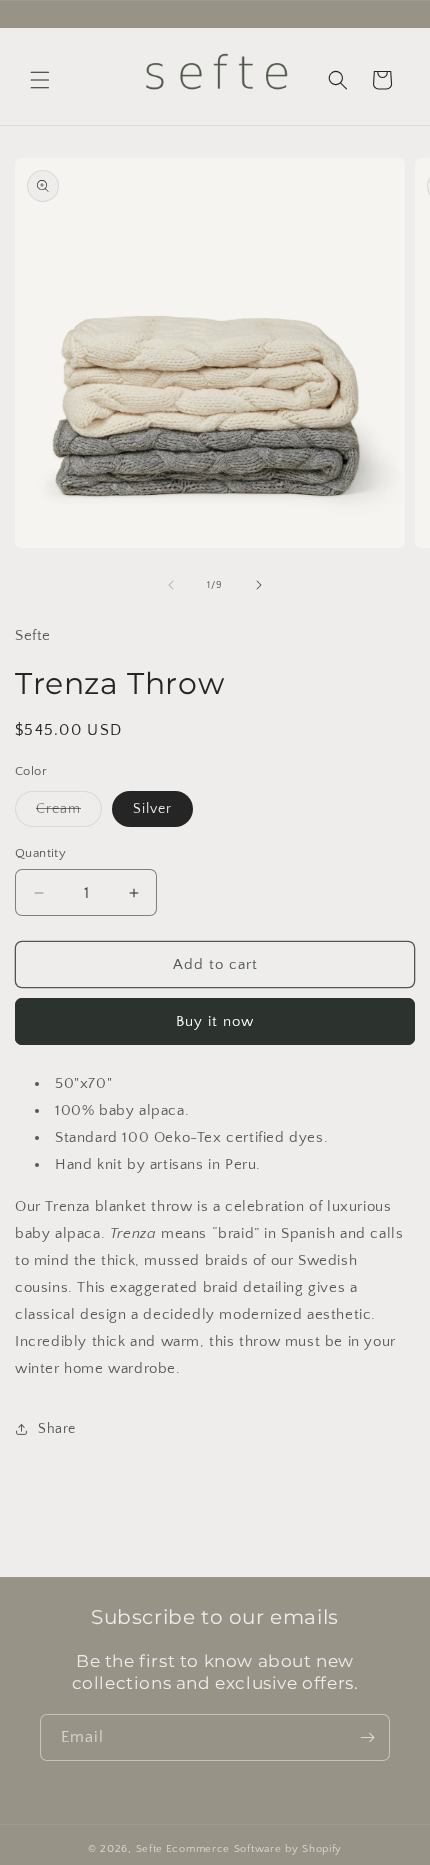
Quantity (40, 853)
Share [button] (57, 1429)
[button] (40, 80)
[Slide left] (171, 585)
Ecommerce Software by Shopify (254, 1849)
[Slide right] (259, 585)
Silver (152, 809)
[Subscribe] (367, 1737)
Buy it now (215, 1021)
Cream (69, 813)
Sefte (150, 1849)
